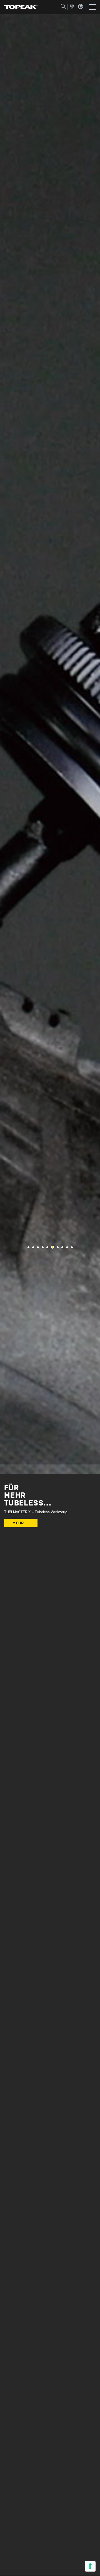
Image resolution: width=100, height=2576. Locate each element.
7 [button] (58, 1247)
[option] (50, 744)
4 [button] (43, 1247)
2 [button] (33, 1247)
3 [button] (38, 1247)
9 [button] (67, 1247)
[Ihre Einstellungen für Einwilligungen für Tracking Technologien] (90, 2566)
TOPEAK (21, 7)
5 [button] (47, 1247)
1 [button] (28, 1247)
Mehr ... (21, 1523)
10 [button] (72, 1247)
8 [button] (62, 1247)
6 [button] (52, 1247)
